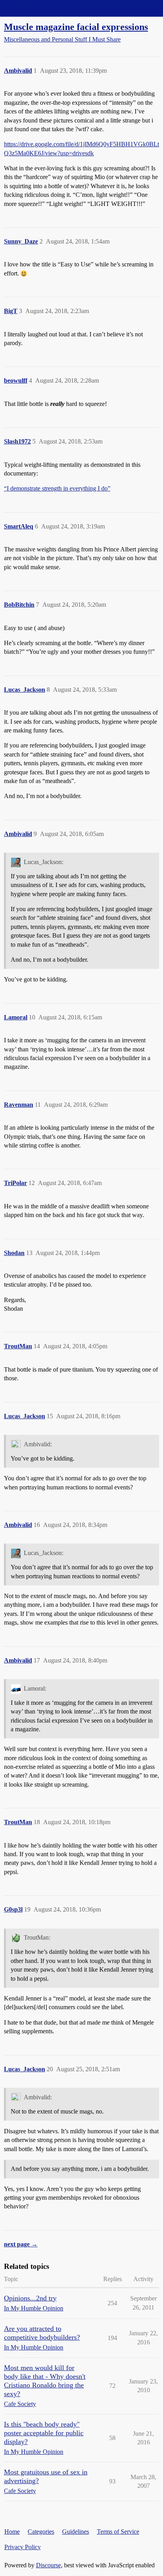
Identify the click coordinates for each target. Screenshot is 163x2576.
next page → (21, 2244)
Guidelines (76, 2532)
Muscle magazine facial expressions (76, 27)
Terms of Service (118, 2532)
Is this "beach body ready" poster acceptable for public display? (44, 2433)
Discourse (48, 2565)
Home (12, 2532)
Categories (41, 2532)
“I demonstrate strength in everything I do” (57, 488)
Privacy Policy (23, 2547)
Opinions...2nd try (30, 2298)
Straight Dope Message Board (42, 8)
